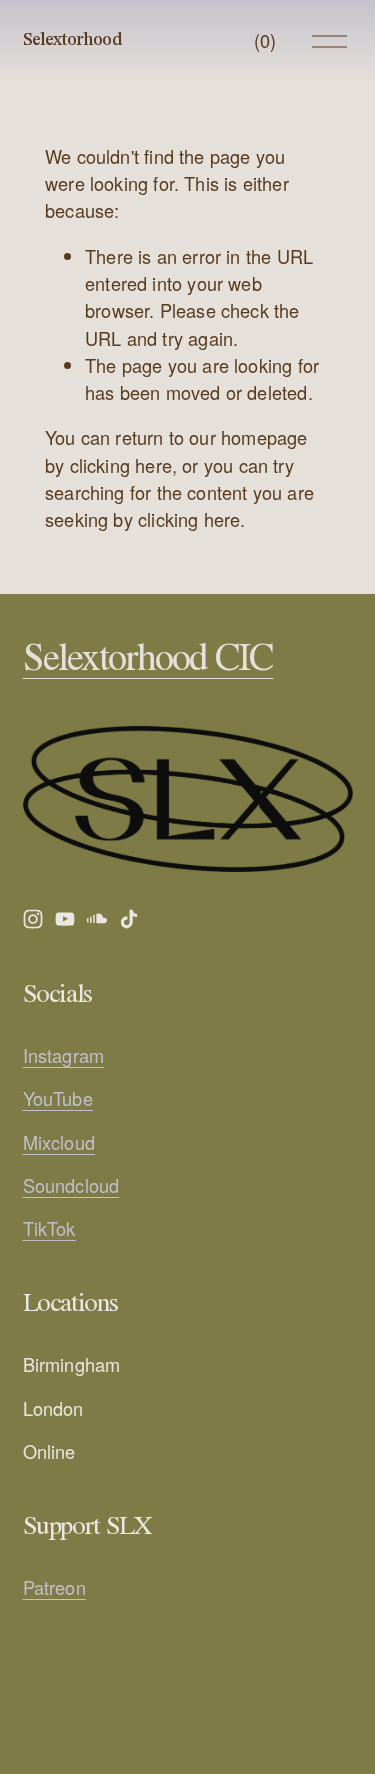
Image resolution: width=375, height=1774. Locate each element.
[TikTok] (129, 919)
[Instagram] (33, 919)
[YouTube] (65, 919)
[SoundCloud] (97, 919)
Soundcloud (71, 1185)
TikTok (49, 1228)
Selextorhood (72, 40)
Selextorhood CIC (148, 659)
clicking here (121, 465)
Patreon (54, 1587)
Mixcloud (59, 1142)
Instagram (64, 1055)
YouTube (58, 1098)
